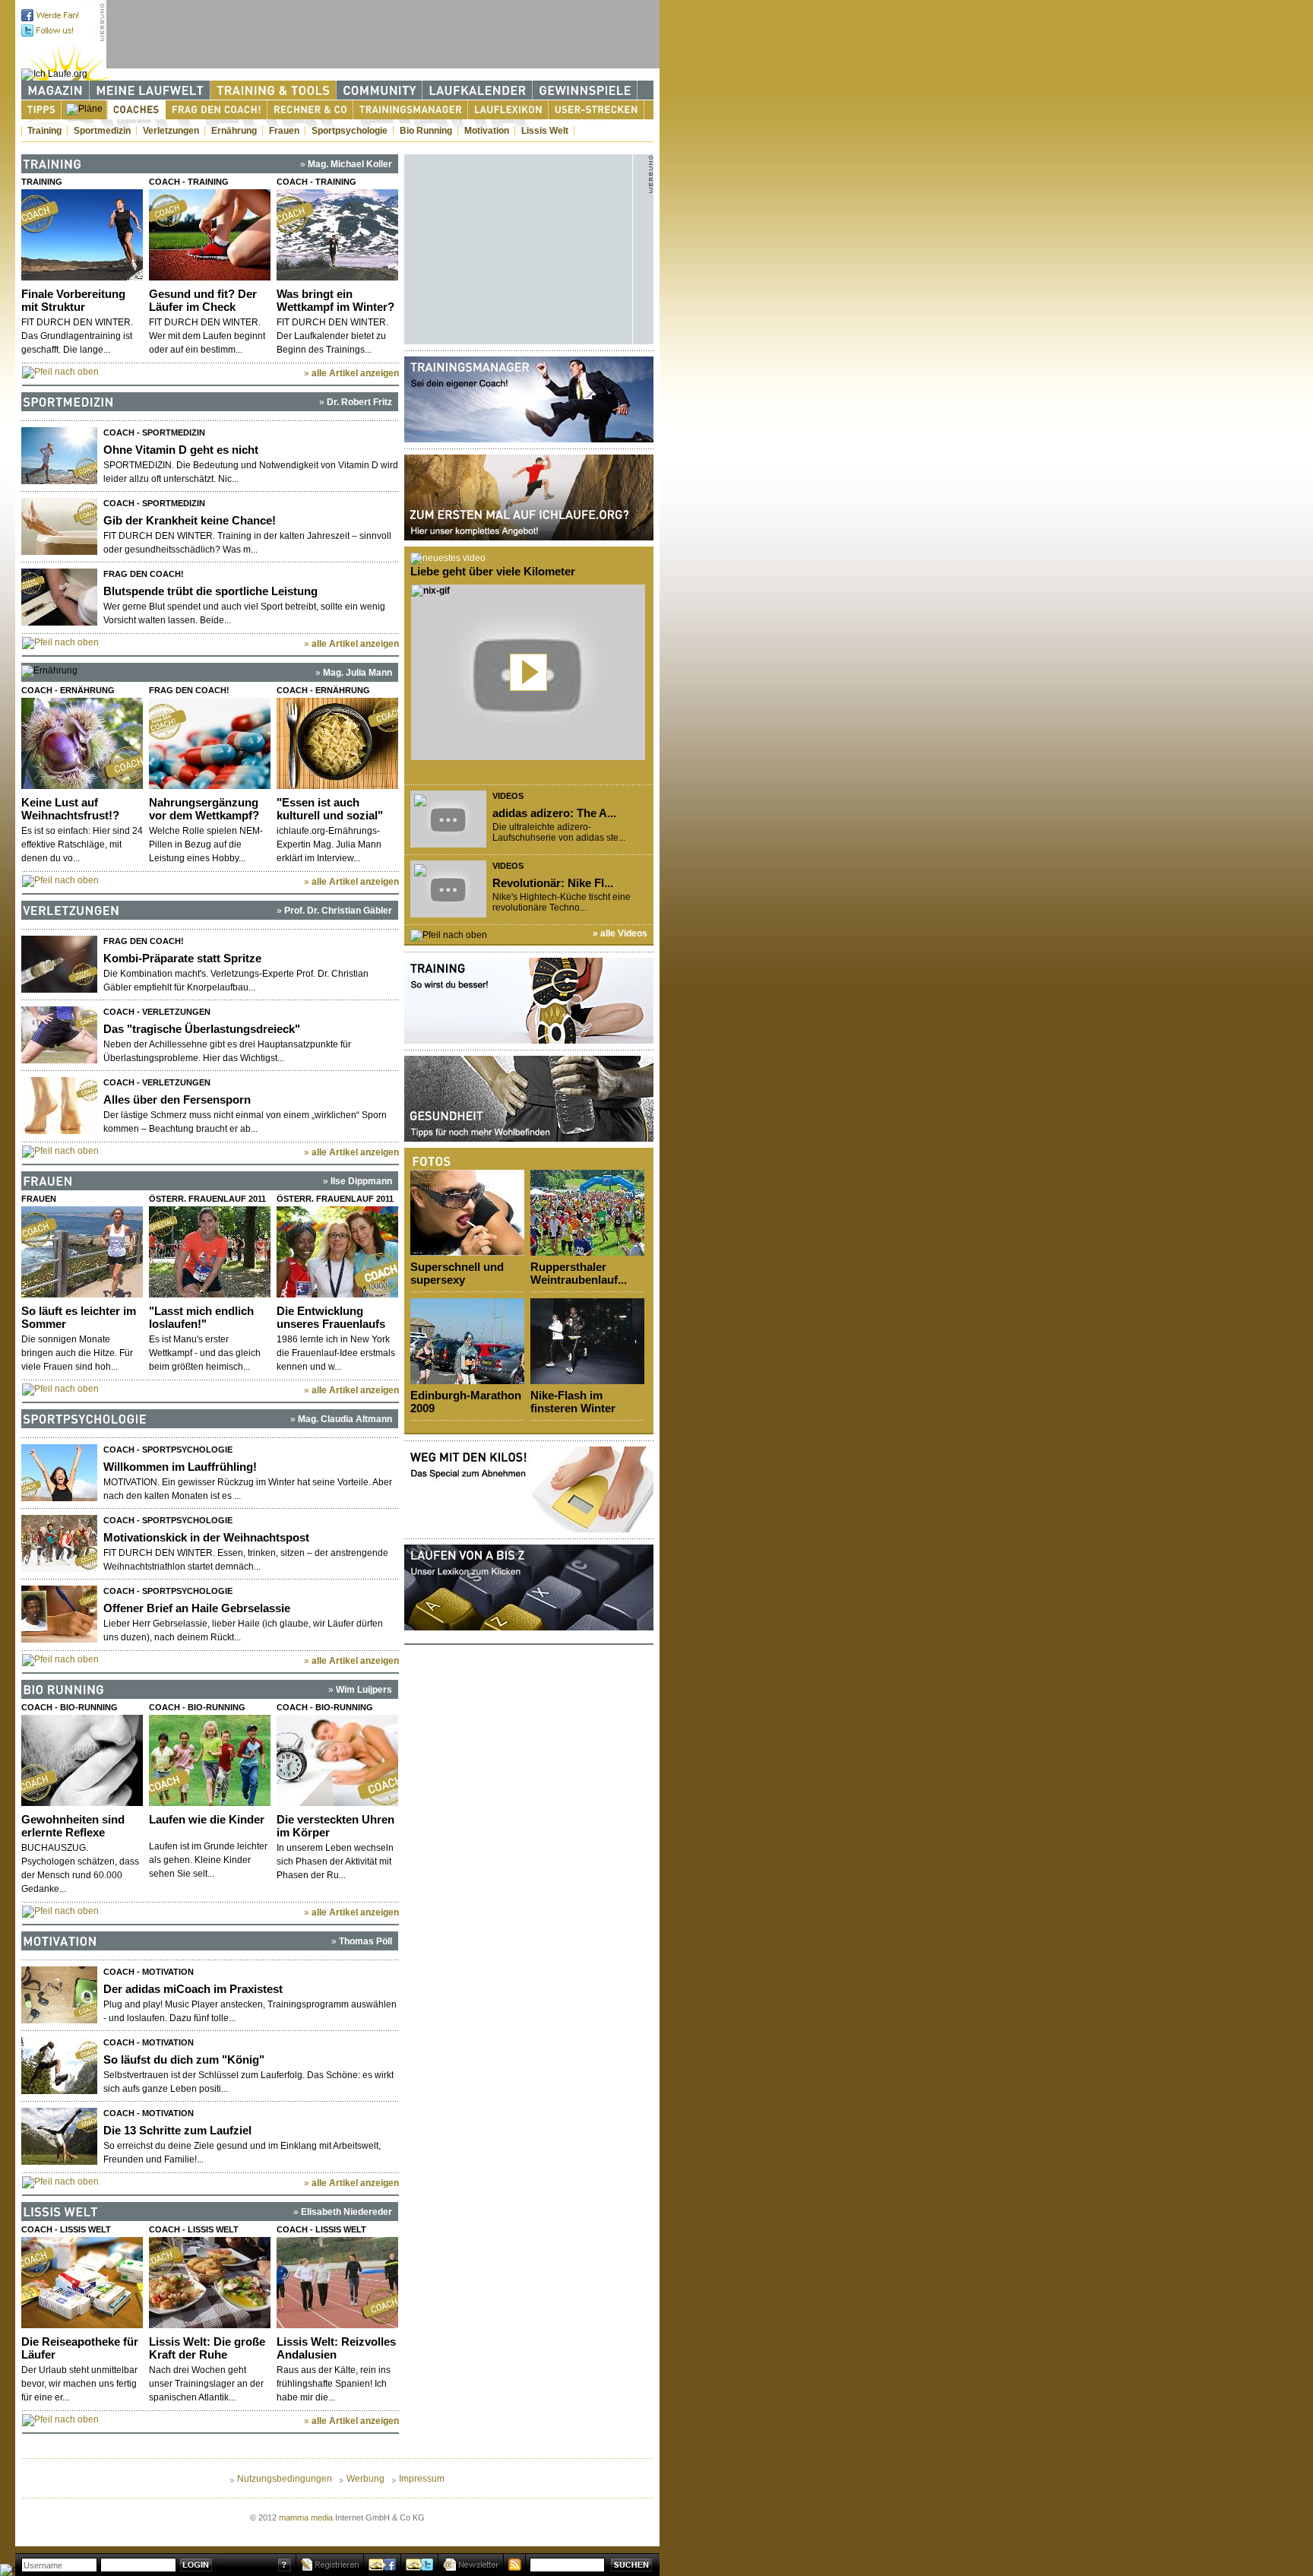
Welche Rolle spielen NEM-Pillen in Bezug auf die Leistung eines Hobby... (206, 844)
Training (44, 131)
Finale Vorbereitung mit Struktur (73, 300)
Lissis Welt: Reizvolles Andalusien (336, 2348)
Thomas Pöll (365, 1941)
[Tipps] (41, 110)
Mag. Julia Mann (358, 673)
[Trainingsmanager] (411, 110)
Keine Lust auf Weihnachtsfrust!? (70, 809)
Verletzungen (171, 131)
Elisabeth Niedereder (346, 2212)
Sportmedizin (102, 131)
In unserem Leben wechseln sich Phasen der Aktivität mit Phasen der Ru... (335, 1862)
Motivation (487, 131)
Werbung (365, 2479)
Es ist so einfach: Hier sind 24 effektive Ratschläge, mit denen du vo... (82, 844)
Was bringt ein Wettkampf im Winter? (335, 300)
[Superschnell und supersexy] (467, 1213)
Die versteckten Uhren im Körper (335, 1826)
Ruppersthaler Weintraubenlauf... (579, 1273)
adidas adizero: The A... (554, 813)
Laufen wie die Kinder (207, 1819)
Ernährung (234, 131)
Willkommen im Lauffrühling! (180, 1467)
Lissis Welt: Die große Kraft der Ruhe (207, 2348)
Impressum (422, 2479)
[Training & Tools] (274, 90)
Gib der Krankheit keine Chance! (190, 520)
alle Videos (624, 933)
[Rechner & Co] (310, 110)
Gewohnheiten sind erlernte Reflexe (73, 1826)
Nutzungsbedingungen (285, 2479)
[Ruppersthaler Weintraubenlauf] (587, 1213)
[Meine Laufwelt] (150, 90)
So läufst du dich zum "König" (184, 2060)
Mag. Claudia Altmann (345, 1419)
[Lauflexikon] (508, 110)
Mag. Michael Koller (350, 164)
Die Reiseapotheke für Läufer (80, 2348)
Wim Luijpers (364, 1690)
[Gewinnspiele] (585, 90)
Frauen (284, 131)
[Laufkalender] (478, 90)
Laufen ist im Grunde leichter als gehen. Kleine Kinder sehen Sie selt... (208, 1860)
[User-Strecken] (596, 110)
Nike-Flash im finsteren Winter (573, 1402)
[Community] (380, 90)
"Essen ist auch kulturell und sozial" (330, 809)
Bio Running (426, 131)
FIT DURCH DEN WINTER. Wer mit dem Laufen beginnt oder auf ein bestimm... (207, 336)
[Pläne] (84, 109)
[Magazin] (55, 90)
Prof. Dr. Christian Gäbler (338, 911)
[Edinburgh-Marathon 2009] (467, 1341)
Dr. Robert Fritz (359, 402)
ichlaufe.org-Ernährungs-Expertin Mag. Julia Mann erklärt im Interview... (329, 844)
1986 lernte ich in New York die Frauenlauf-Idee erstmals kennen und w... (336, 1353)
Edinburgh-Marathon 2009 (466, 1402)
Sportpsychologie (350, 131)
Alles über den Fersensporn (177, 1099)
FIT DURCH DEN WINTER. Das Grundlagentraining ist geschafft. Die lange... (77, 336)
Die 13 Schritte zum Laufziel (177, 2130)
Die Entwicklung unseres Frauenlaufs (331, 1317)
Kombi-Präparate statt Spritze (182, 958)
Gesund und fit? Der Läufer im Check (203, 300)
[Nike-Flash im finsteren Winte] (587, 1341)
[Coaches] (136, 110)
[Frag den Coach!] (217, 110)
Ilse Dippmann (361, 1181)
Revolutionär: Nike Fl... (553, 883)
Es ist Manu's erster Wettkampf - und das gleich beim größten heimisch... (205, 1353)
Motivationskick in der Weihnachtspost (206, 1537)
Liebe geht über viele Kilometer (493, 571)
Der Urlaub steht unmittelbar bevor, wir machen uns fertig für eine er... (79, 2384)
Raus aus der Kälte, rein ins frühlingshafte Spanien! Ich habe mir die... (334, 2384)
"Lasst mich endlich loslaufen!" (201, 1317)
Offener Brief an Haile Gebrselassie (197, 1608)
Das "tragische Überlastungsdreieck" (202, 1029)
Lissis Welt (545, 131)
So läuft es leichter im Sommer (79, 1317)
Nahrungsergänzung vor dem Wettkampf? (204, 809)
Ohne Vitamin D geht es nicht (181, 450)
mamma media (306, 2517)
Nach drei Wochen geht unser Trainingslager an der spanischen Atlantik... (206, 2384)
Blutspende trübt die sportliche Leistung (210, 591)
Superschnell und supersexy (457, 1273)
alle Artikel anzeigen (355, 373)
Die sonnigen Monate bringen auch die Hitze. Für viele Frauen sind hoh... (77, 1353)
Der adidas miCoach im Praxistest (193, 1989)
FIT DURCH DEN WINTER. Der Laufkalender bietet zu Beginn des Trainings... (332, 336)
